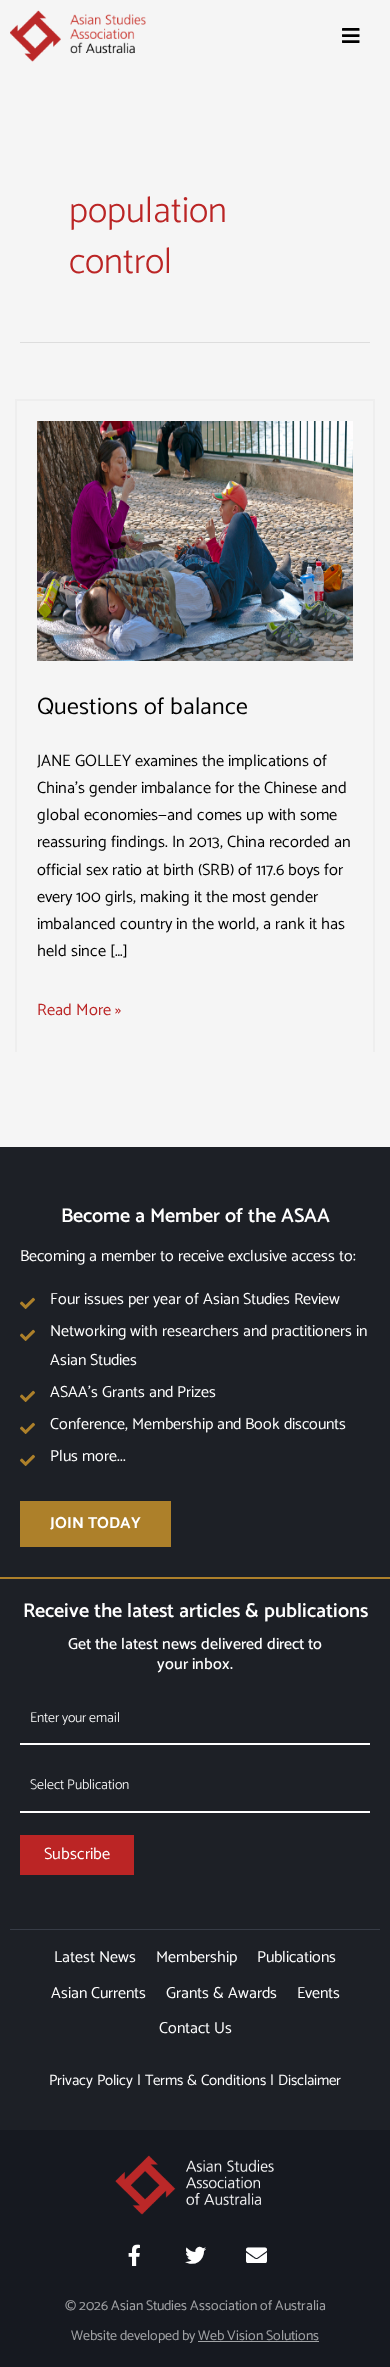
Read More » (79, 1010)
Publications (296, 1957)
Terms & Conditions (205, 2080)
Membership (196, 1957)
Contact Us (195, 2028)
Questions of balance (142, 707)
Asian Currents (98, 1993)
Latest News (95, 1957)
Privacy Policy (91, 2080)
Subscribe (77, 1854)
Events (318, 1993)
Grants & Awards (221, 1993)
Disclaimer (309, 2080)
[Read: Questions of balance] (195, 540)
